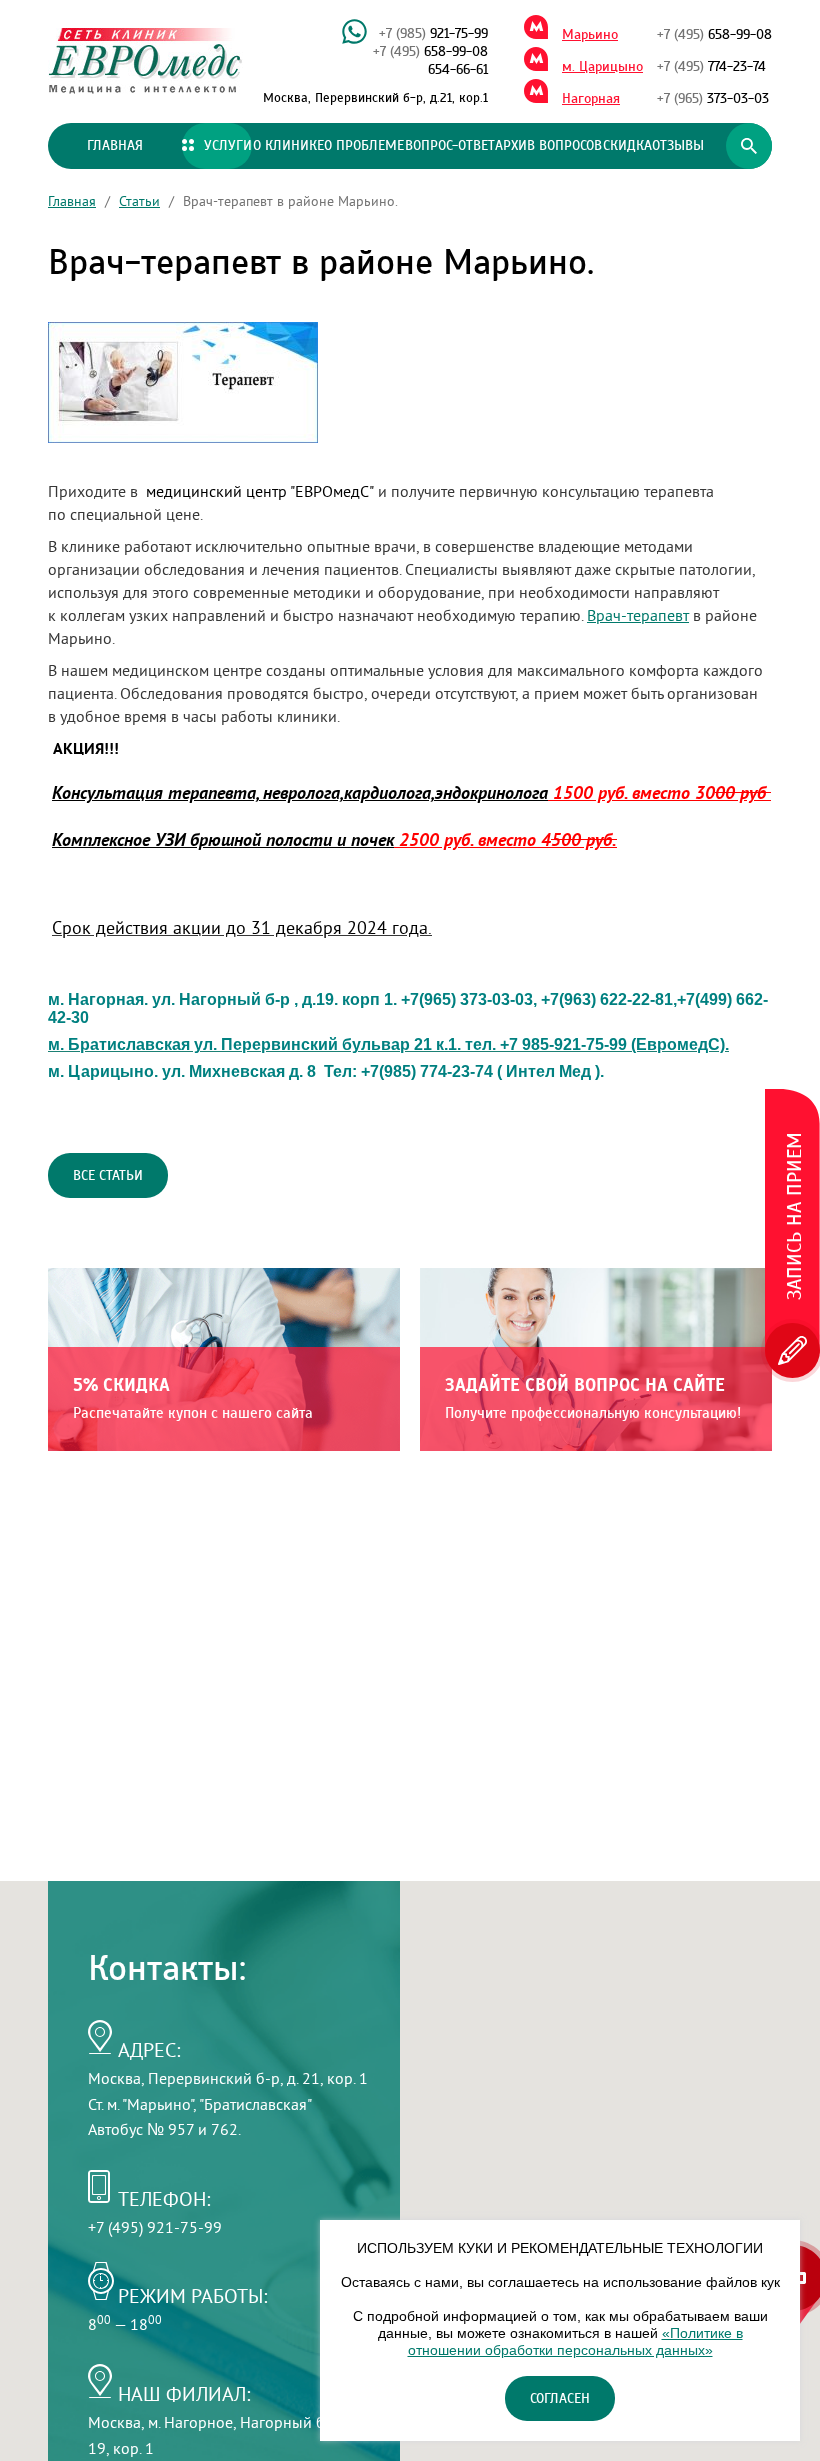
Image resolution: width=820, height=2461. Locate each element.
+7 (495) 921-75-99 (155, 2227)
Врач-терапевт (638, 615)
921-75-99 (433, 34)
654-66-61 (458, 70)
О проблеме (364, 146)
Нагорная (591, 99)
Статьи (139, 201)
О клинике (288, 146)
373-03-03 (713, 99)
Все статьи (108, 1176)
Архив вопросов (548, 146)
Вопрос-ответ (450, 146)
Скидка (627, 146)
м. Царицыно (602, 67)
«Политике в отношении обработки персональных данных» (575, 2341)
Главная (115, 146)
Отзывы (678, 146)
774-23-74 (711, 67)
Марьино (590, 35)
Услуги (228, 146)
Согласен (560, 2399)
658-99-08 (430, 52)
